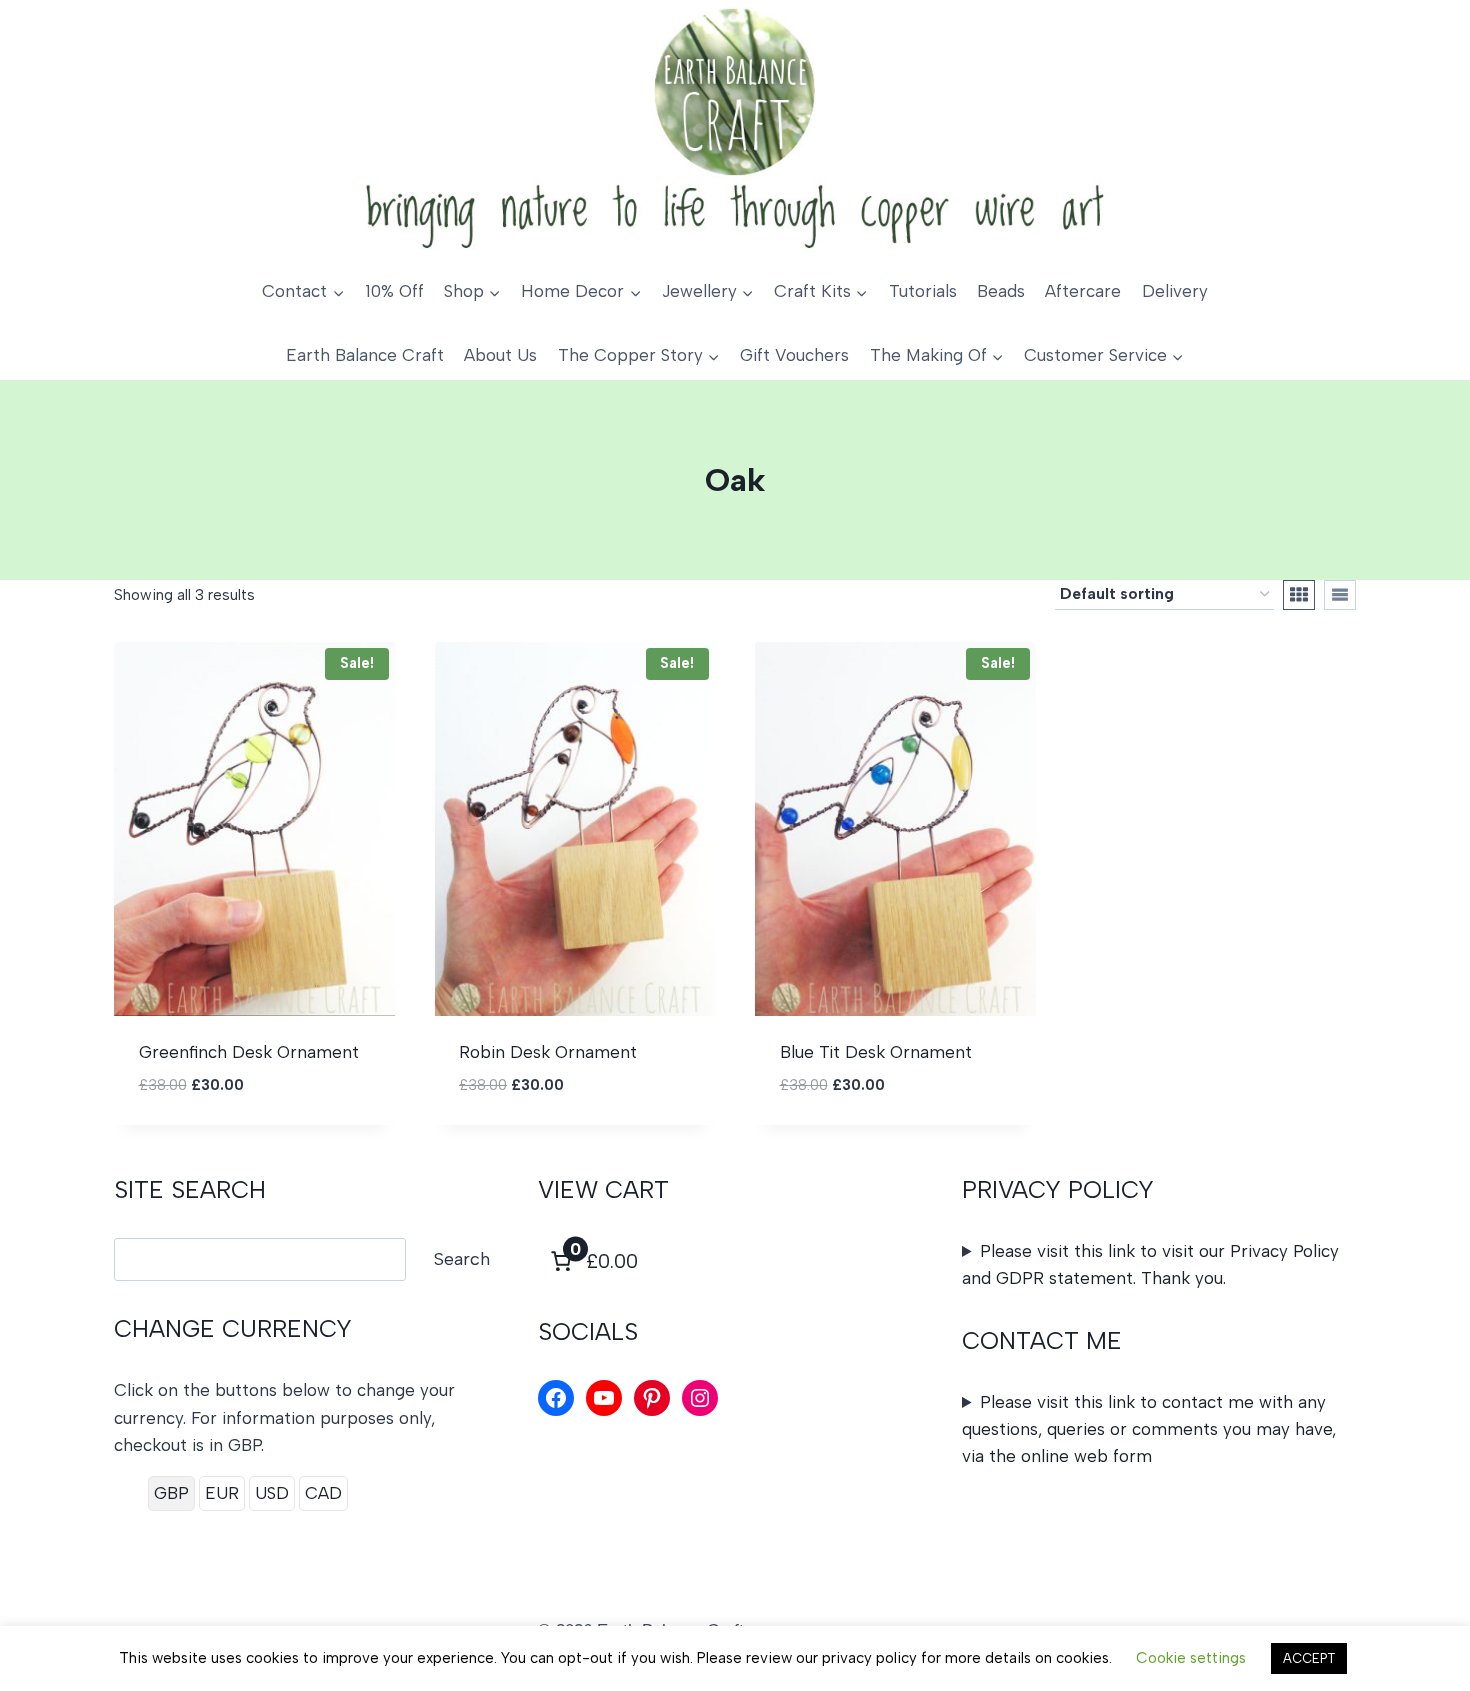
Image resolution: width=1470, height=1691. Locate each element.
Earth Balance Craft (365, 355)
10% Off (394, 291)
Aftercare (1083, 291)
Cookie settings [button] (1191, 1658)
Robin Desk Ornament (548, 1052)
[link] (592, 1261)
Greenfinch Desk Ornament (249, 1052)
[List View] (1340, 595)
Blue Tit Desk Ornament (876, 1052)
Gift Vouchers (794, 355)
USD (272, 1493)
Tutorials (923, 291)
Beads (1001, 291)
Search (462, 1259)
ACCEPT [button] (1309, 1658)
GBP (171, 1493)
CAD (323, 1493)
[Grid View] (1299, 595)
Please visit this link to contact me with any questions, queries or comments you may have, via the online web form (1149, 1429)
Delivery (1175, 291)
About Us (500, 355)
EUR (222, 1493)
